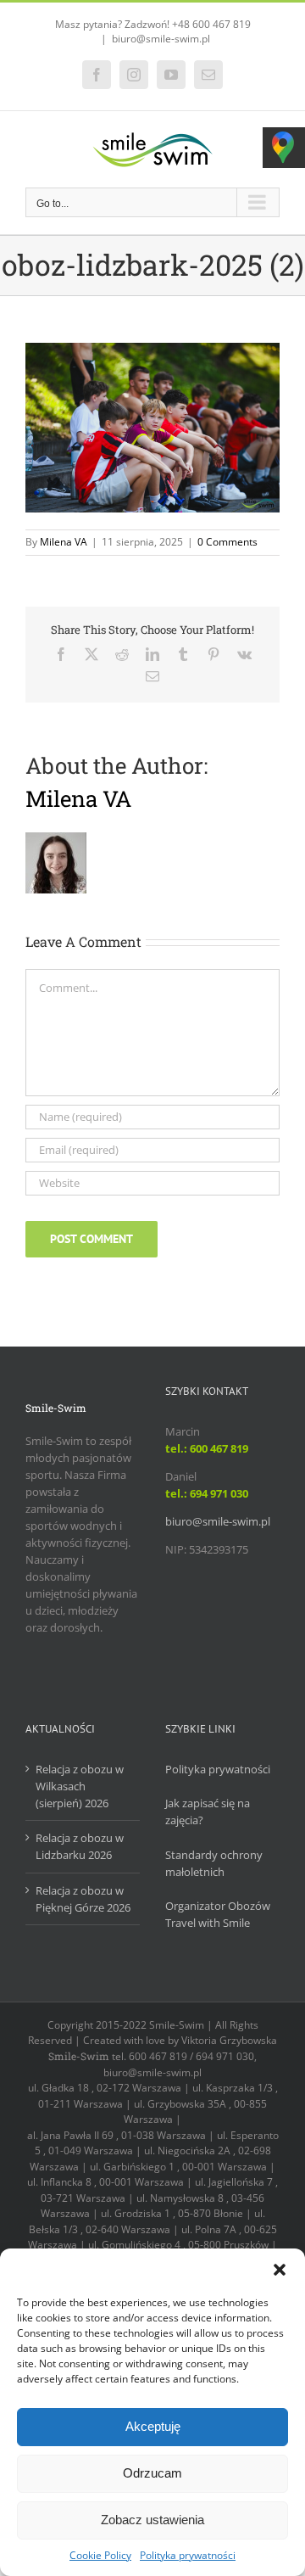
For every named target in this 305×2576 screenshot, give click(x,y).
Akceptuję (153, 2426)
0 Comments (227, 542)
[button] (280, 2270)
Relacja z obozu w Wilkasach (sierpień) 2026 (80, 1786)
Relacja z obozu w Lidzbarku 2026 (80, 1846)
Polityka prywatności (188, 2555)
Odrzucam (152, 2473)
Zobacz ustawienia (152, 2520)
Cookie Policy (100, 2555)
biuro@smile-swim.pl (161, 39)
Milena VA (64, 542)
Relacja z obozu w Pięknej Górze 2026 (83, 1899)
